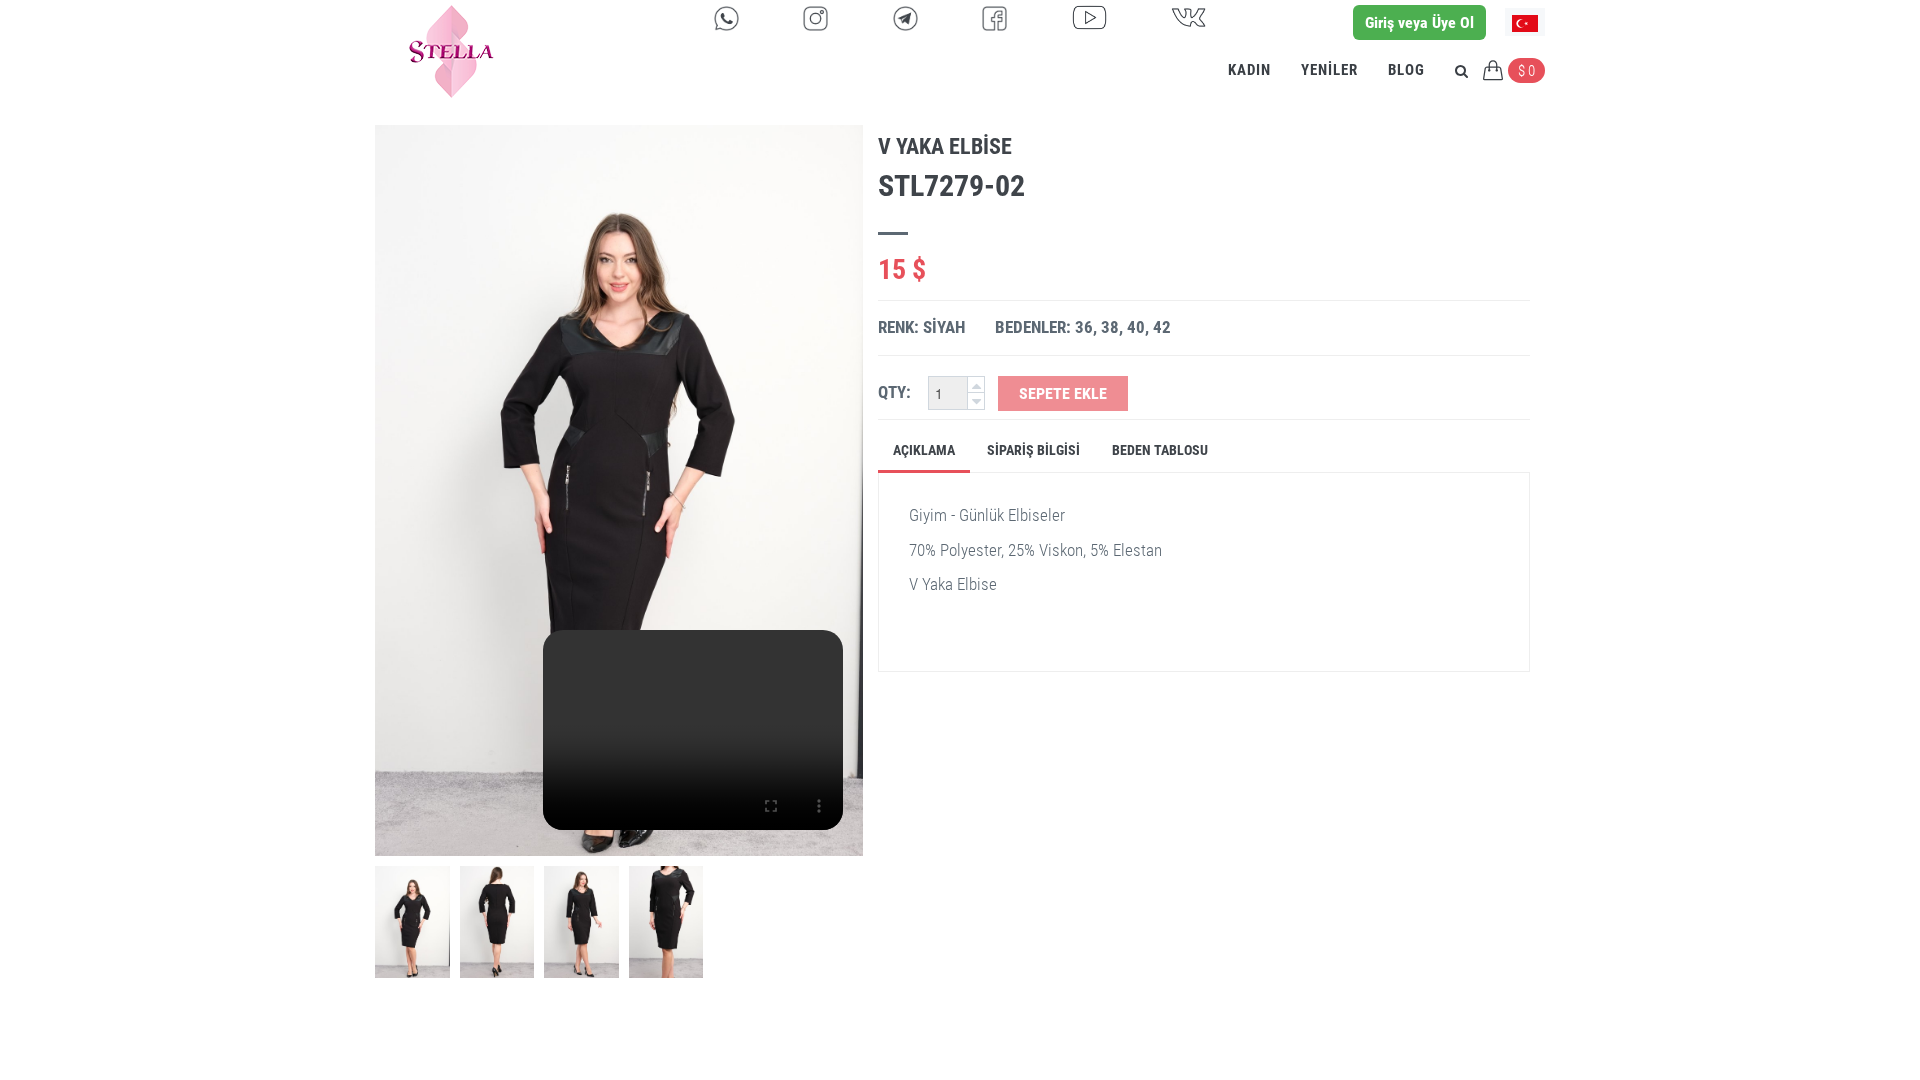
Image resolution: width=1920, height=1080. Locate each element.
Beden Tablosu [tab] (1160, 450)
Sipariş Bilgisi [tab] (1033, 450)
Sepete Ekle (1063, 393)
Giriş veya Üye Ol (1419, 22)
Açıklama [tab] (924, 450)
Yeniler (1329, 70)
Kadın (1249, 70)
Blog (1406, 70)
